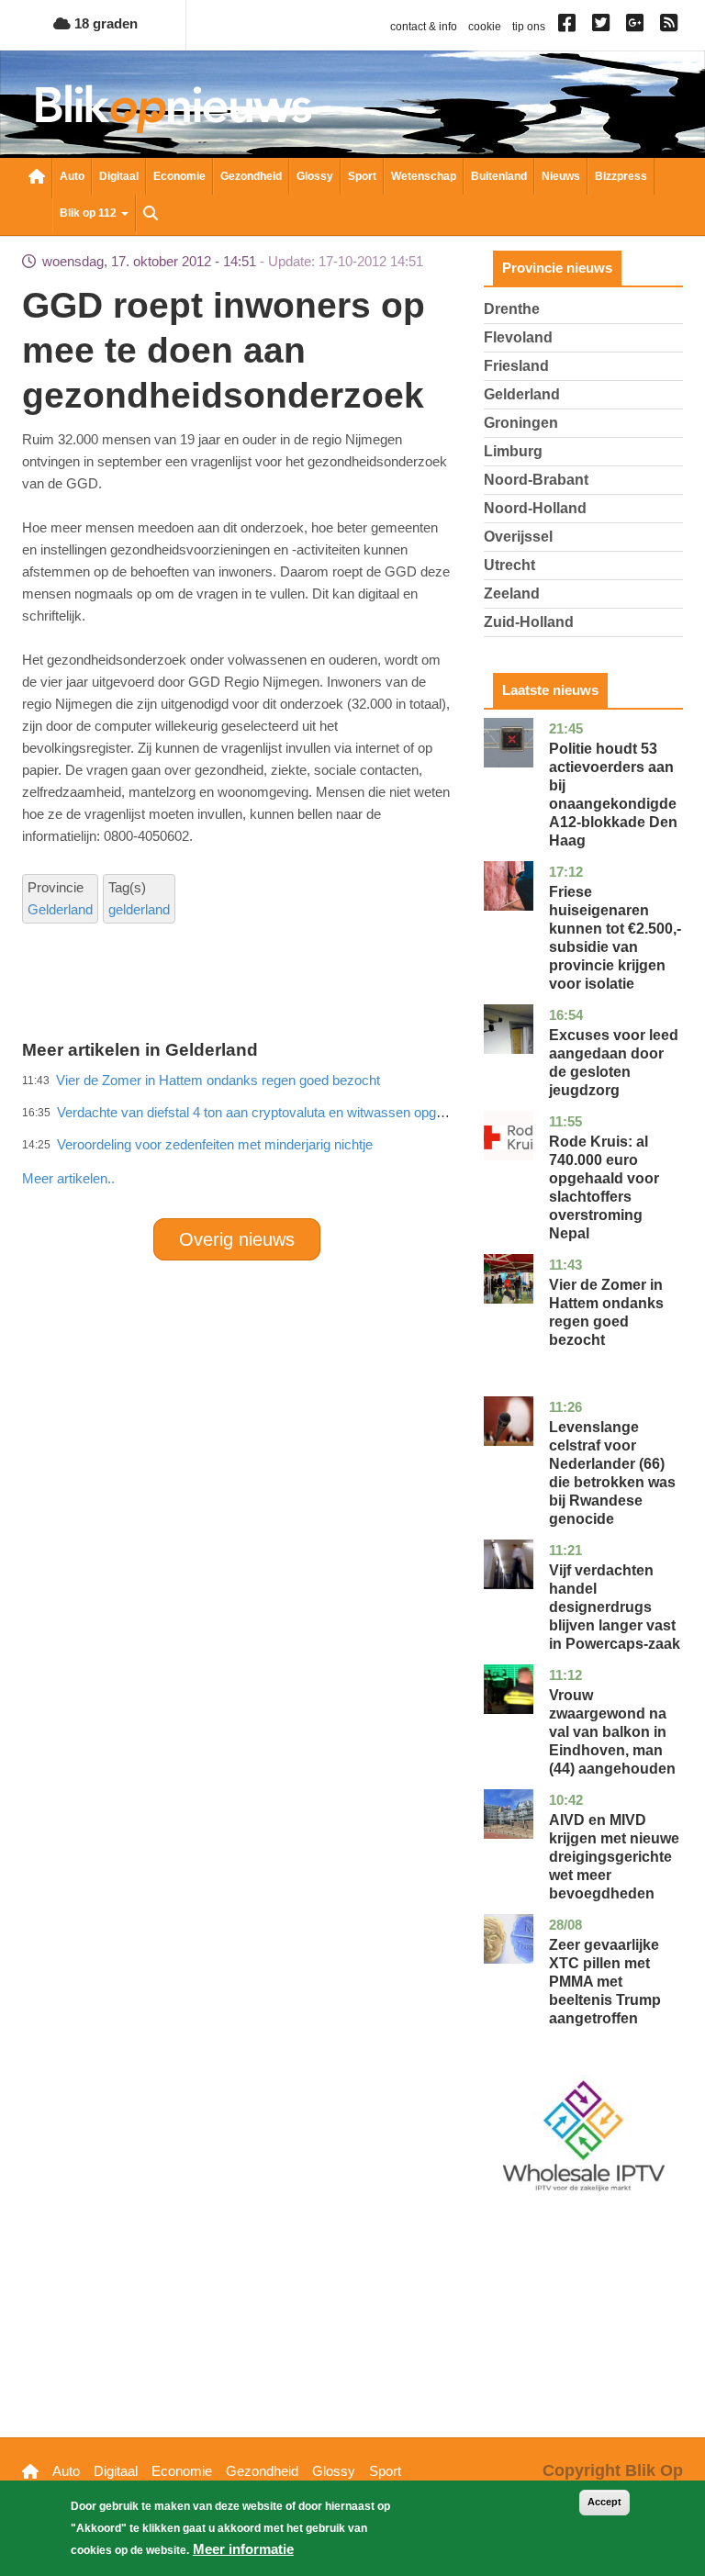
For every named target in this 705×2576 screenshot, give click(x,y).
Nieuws (561, 176)
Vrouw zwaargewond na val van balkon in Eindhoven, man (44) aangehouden (612, 1732)
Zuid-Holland (529, 622)
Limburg (513, 451)
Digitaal (119, 176)
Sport (362, 176)
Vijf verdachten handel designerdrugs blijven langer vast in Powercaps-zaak (615, 1607)
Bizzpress (621, 176)
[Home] (173, 109)
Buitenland (499, 176)
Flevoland (518, 337)
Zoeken (151, 215)
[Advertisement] (356, 1138)
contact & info (424, 27)
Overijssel (518, 537)
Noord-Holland (535, 508)
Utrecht (509, 565)
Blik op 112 (90, 213)
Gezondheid (251, 176)
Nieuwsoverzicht (37, 178)
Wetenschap (424, 176)
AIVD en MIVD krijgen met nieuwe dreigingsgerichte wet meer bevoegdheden (614, 1857)
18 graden (104, 23)
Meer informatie (243, 2549)
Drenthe (512, 309)
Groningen (521, 423)
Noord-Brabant (536, 480)
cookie (485, 27)
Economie (179, 176)
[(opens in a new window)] (570, 27)
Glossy (315, 176)
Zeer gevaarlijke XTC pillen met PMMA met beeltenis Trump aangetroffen (605, 1982)
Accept (604, 2502)
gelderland (139, 909)
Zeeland (512, 594)
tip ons (529, 27)
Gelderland (60, 909)
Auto (72, 176)
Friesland (516, 366)
